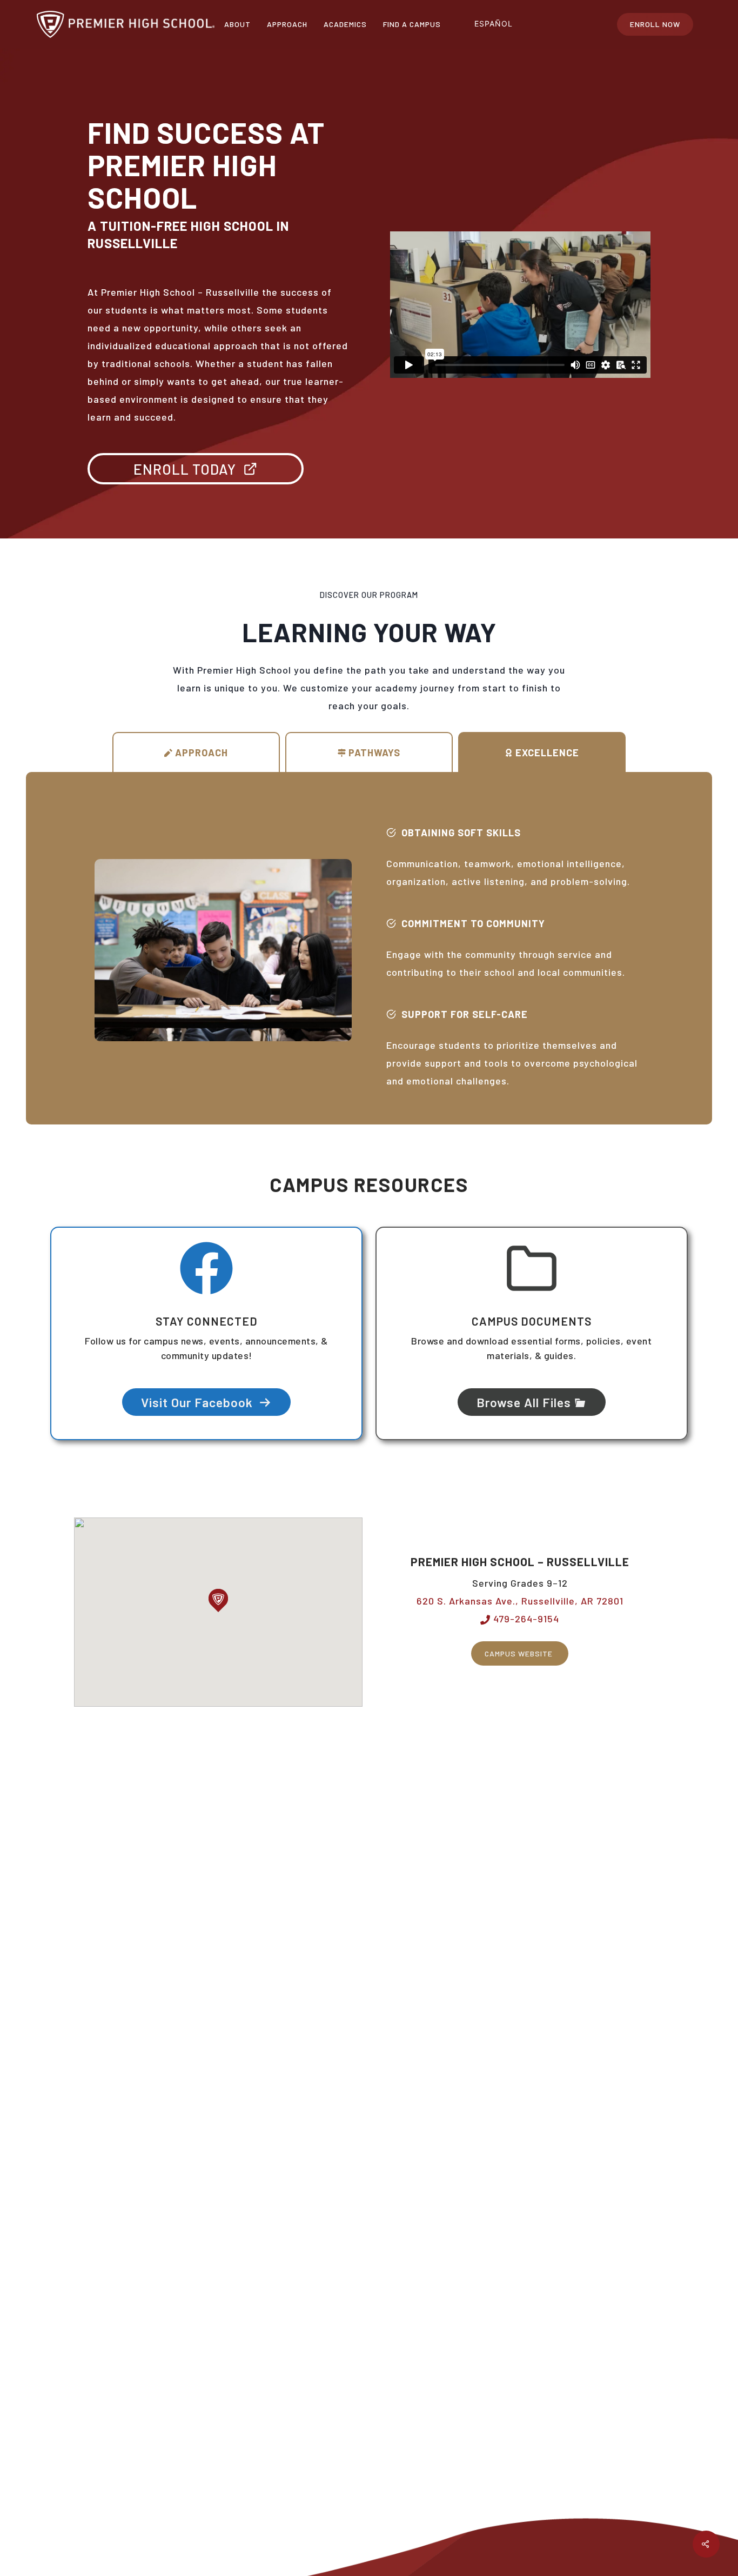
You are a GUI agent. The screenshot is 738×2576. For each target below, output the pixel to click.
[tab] (196, 752)
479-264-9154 (525, 1619)
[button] (218, 1600)
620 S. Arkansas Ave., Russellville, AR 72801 (520, 1601)
